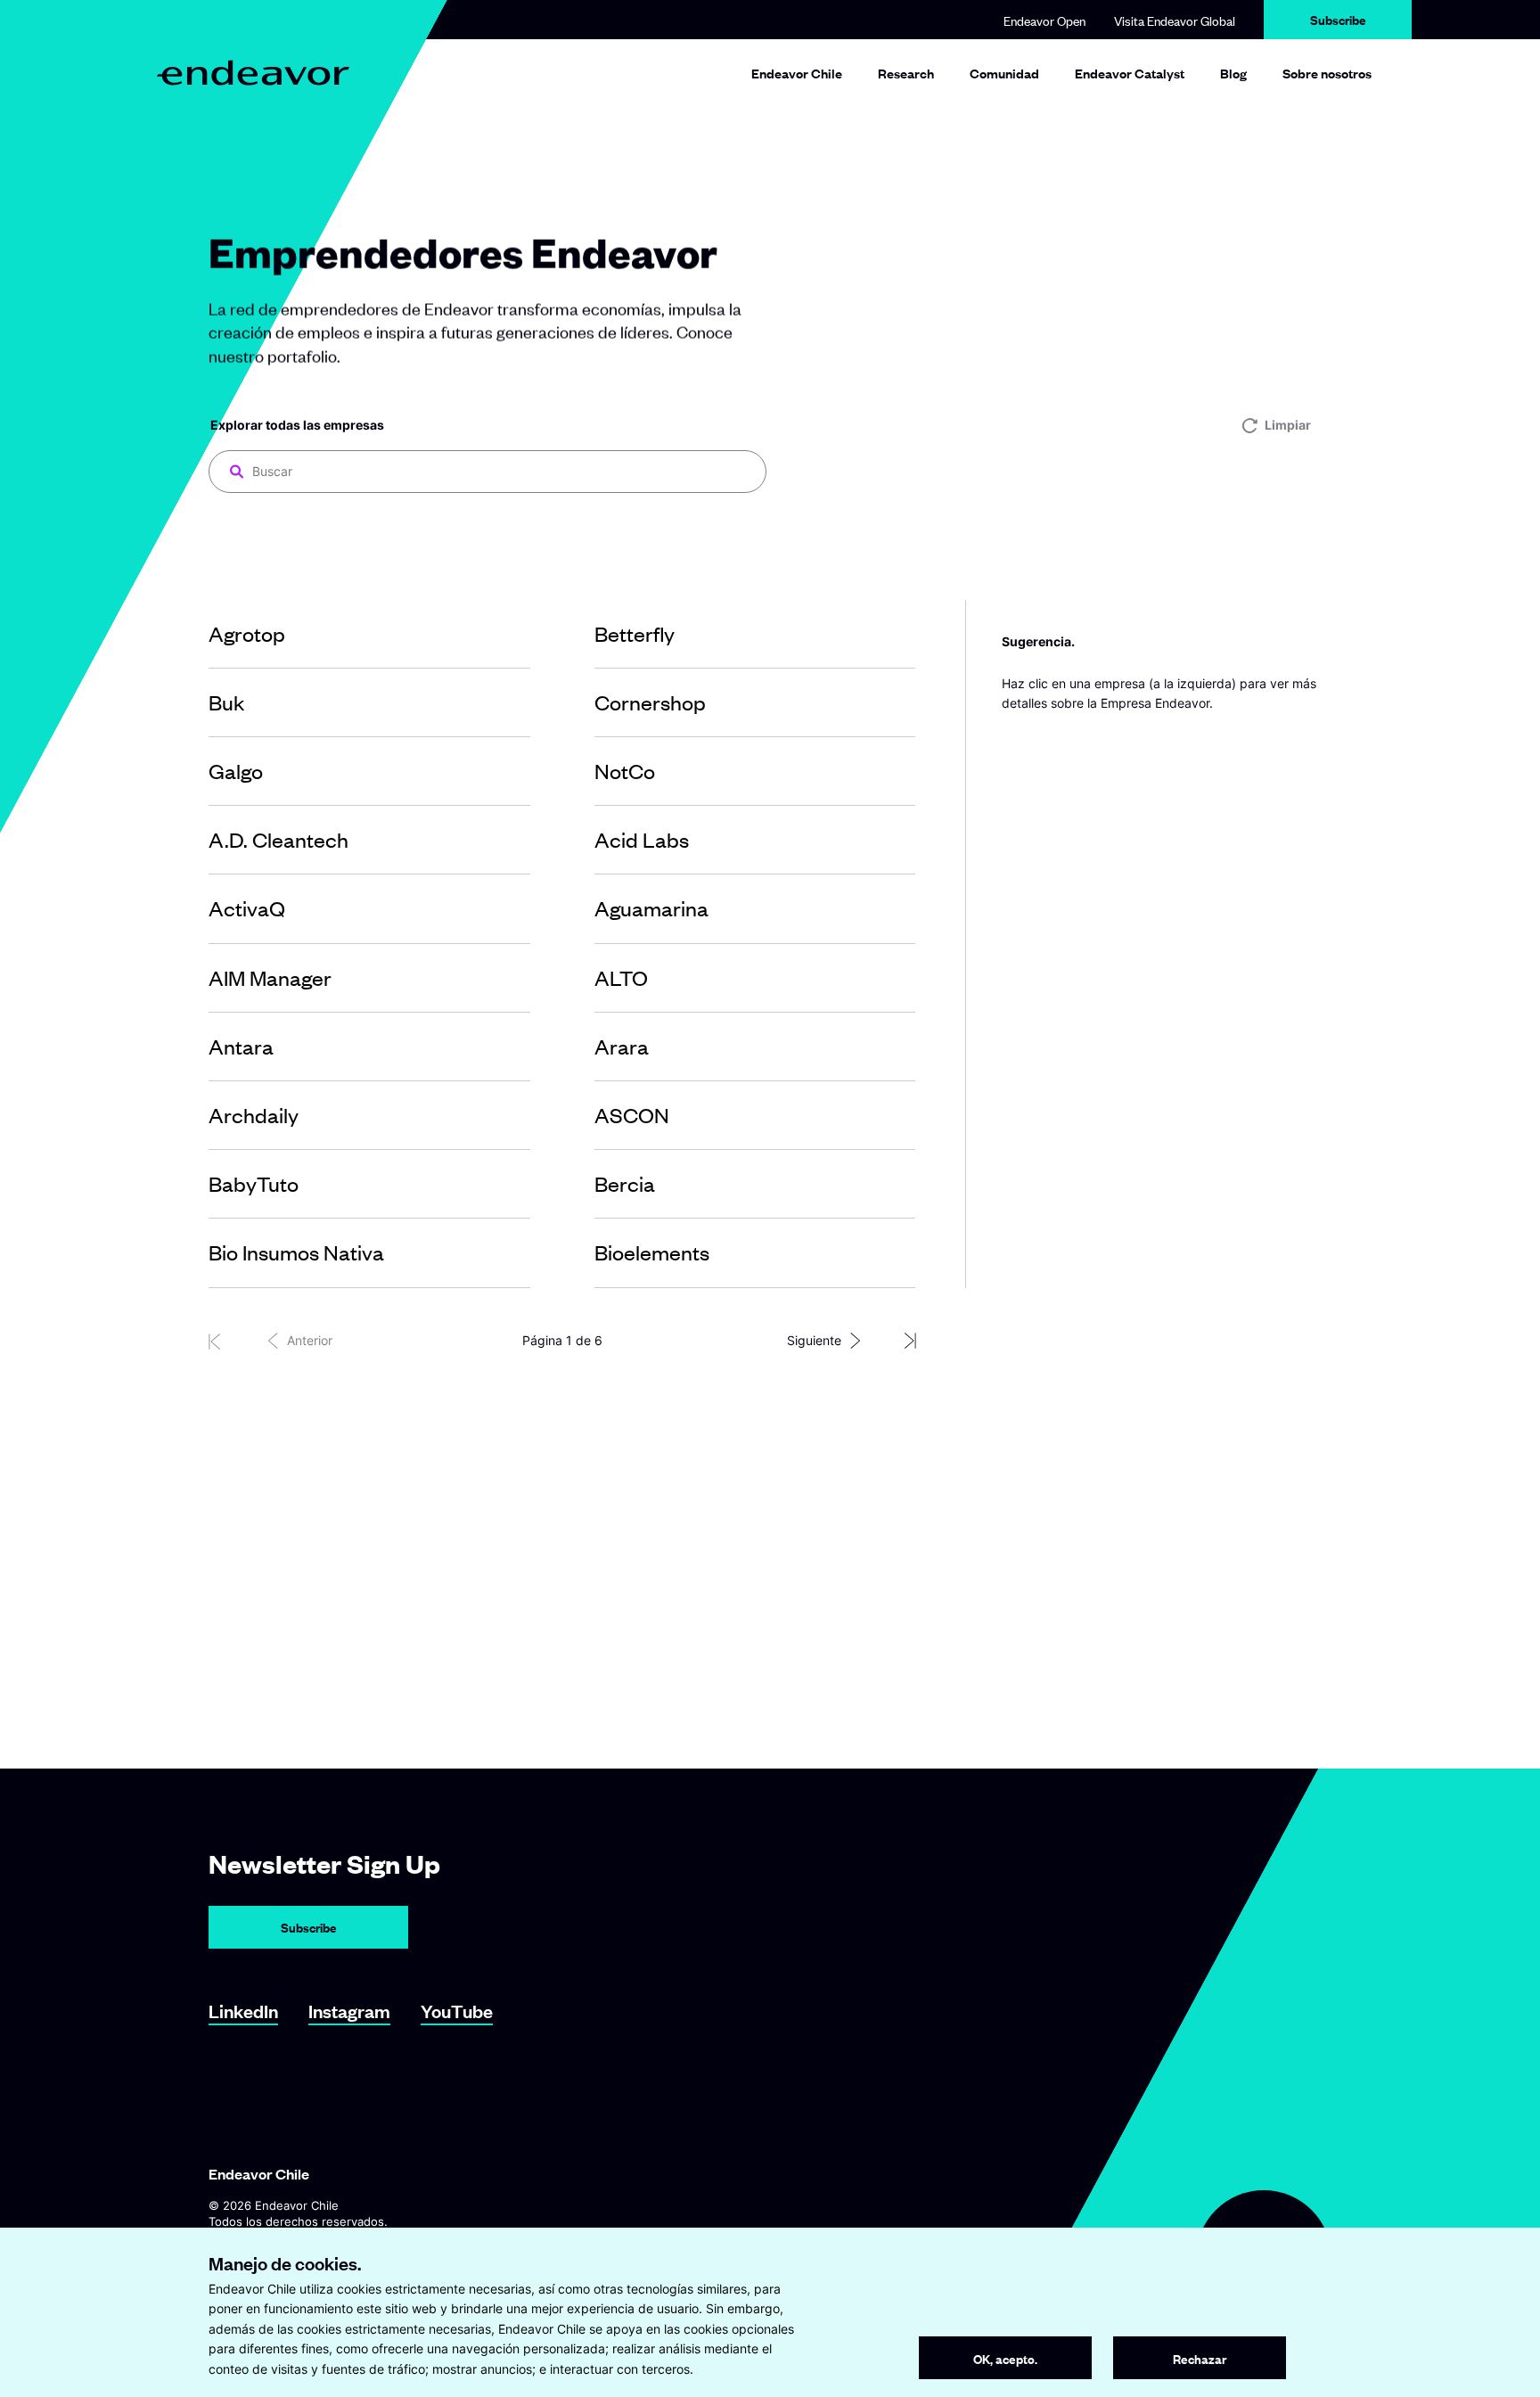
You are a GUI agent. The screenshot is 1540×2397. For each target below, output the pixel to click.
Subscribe (1338, 19)
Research (906, 73)
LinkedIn (243, 2011)
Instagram (349, 2011)
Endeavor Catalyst (1130, 73)
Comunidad (1004, 73)
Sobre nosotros (1327, 73)
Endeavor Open (1044, 20)
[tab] (369, 634)
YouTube (457, 2011)
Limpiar (1288, 425)
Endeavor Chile (797, 73)
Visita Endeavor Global (1175, 20)
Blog (1233, 73)
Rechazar (1200, 2358)
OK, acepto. (1005, 2358)
